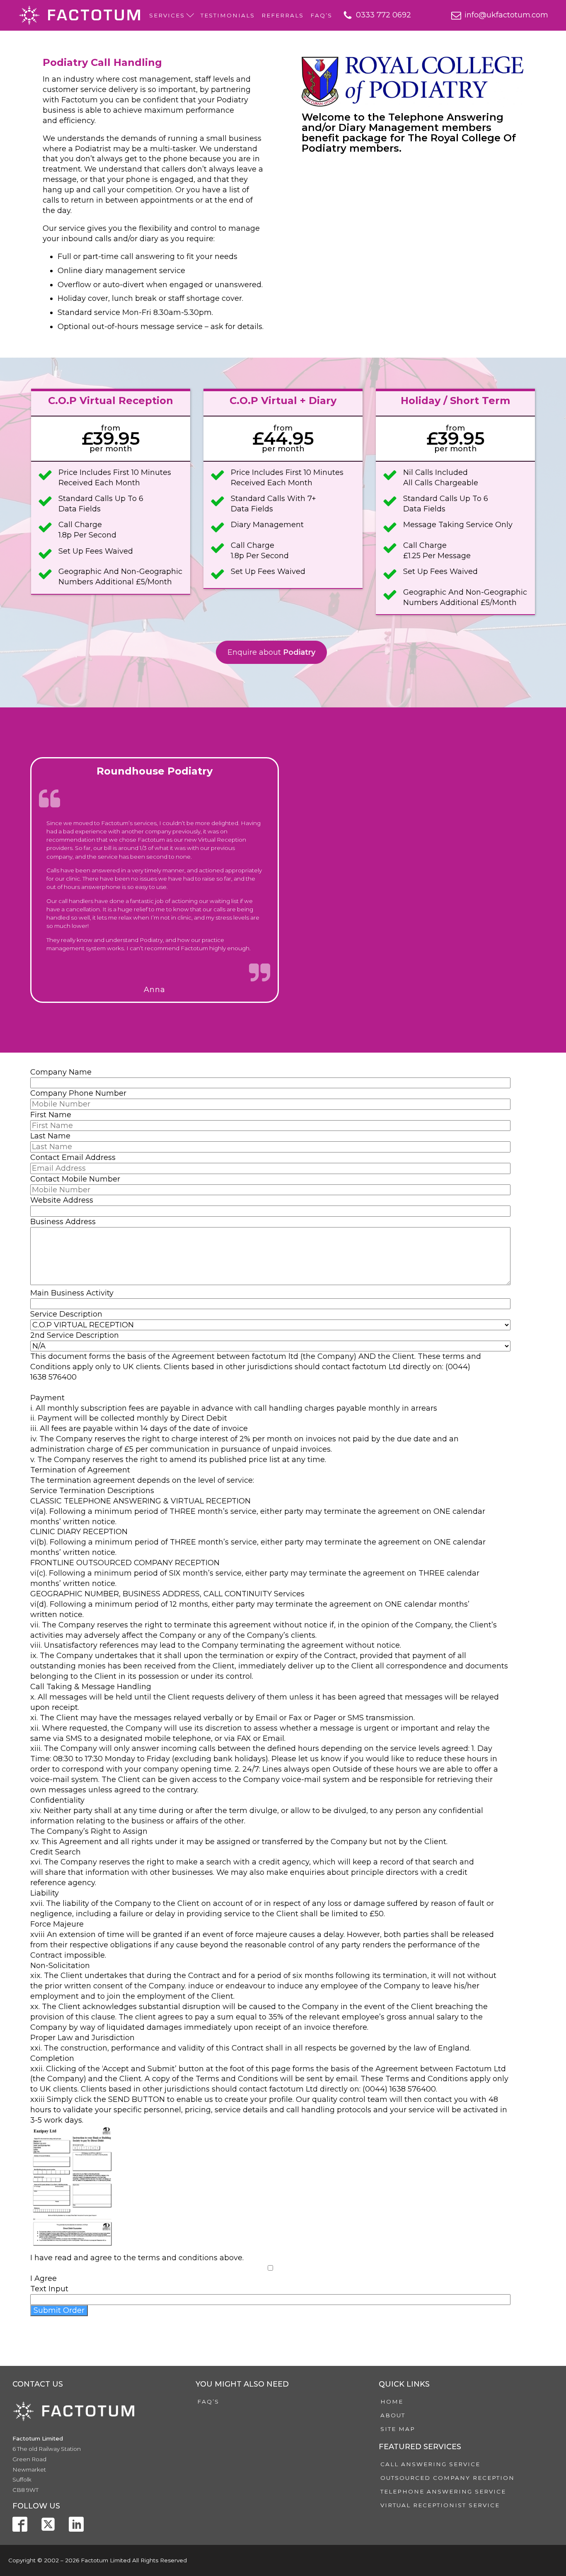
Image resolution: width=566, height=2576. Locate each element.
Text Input (49, 2289)
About (393, 2415)
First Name (51, 1115)
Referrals (283, 15)
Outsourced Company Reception (447, 2478)
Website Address (62, 1200)
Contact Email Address (73, 1157)
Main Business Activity (72, 1293)
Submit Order (59, 2310)
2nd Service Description (75, 1335)
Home (392, 2402)
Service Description (66, 1314)
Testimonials (228, 15)
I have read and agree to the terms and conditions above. (137, 2258)
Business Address (63, 1222)
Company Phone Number (78, 1093)
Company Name (61, 1072)
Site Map (398, 2429)
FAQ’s (321, 15)
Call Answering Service (430, 2464)
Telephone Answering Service (443, 2491)
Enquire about (271, 652)
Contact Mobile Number (75, 1179)
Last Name (50, 1136)
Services (167, 15)
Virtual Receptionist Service (440, 2505)
